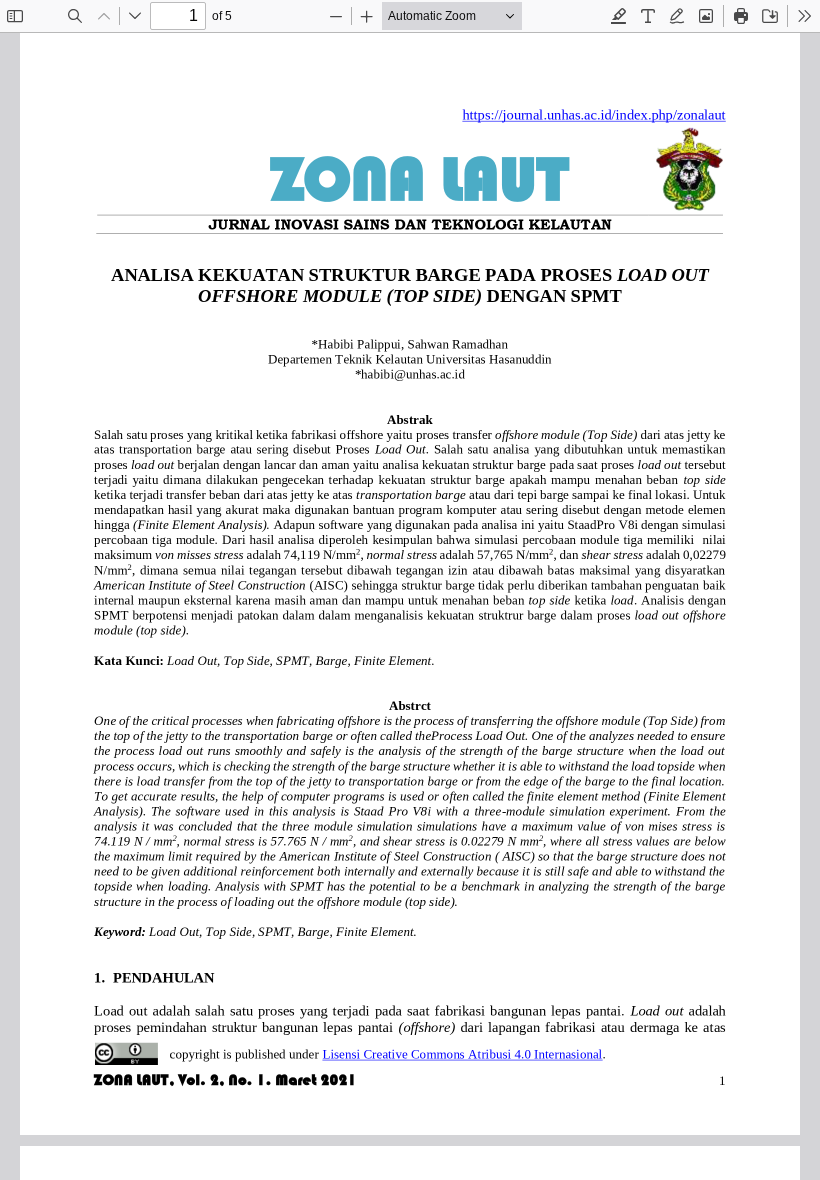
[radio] (619, 16)
